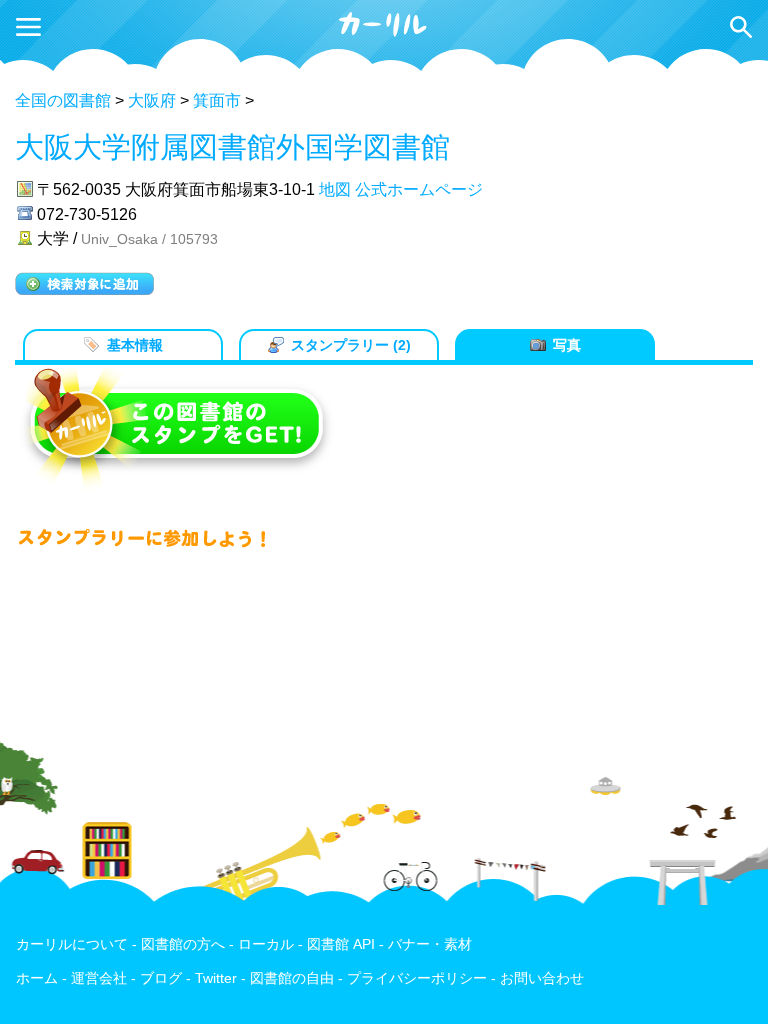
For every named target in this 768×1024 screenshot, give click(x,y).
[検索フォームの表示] (741, 27)
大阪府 (152, 100)
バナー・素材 (430, 944)
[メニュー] (28, 27)
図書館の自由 (292, 978)
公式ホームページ (419, 189)
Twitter (216, 978)
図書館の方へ (183, 944)
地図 (335, 189)
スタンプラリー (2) (351, 345)
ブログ (161, 978)
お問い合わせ (542, 978)
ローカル (266, 944)
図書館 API (341, 944)
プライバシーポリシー (417, 978)
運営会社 (99, 978)
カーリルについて (72, 944)
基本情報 (135, 345)
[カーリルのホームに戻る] (384, 33)
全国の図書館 (63, 100)
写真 (567, 345)
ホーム (37, 978)
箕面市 (217, 100)
